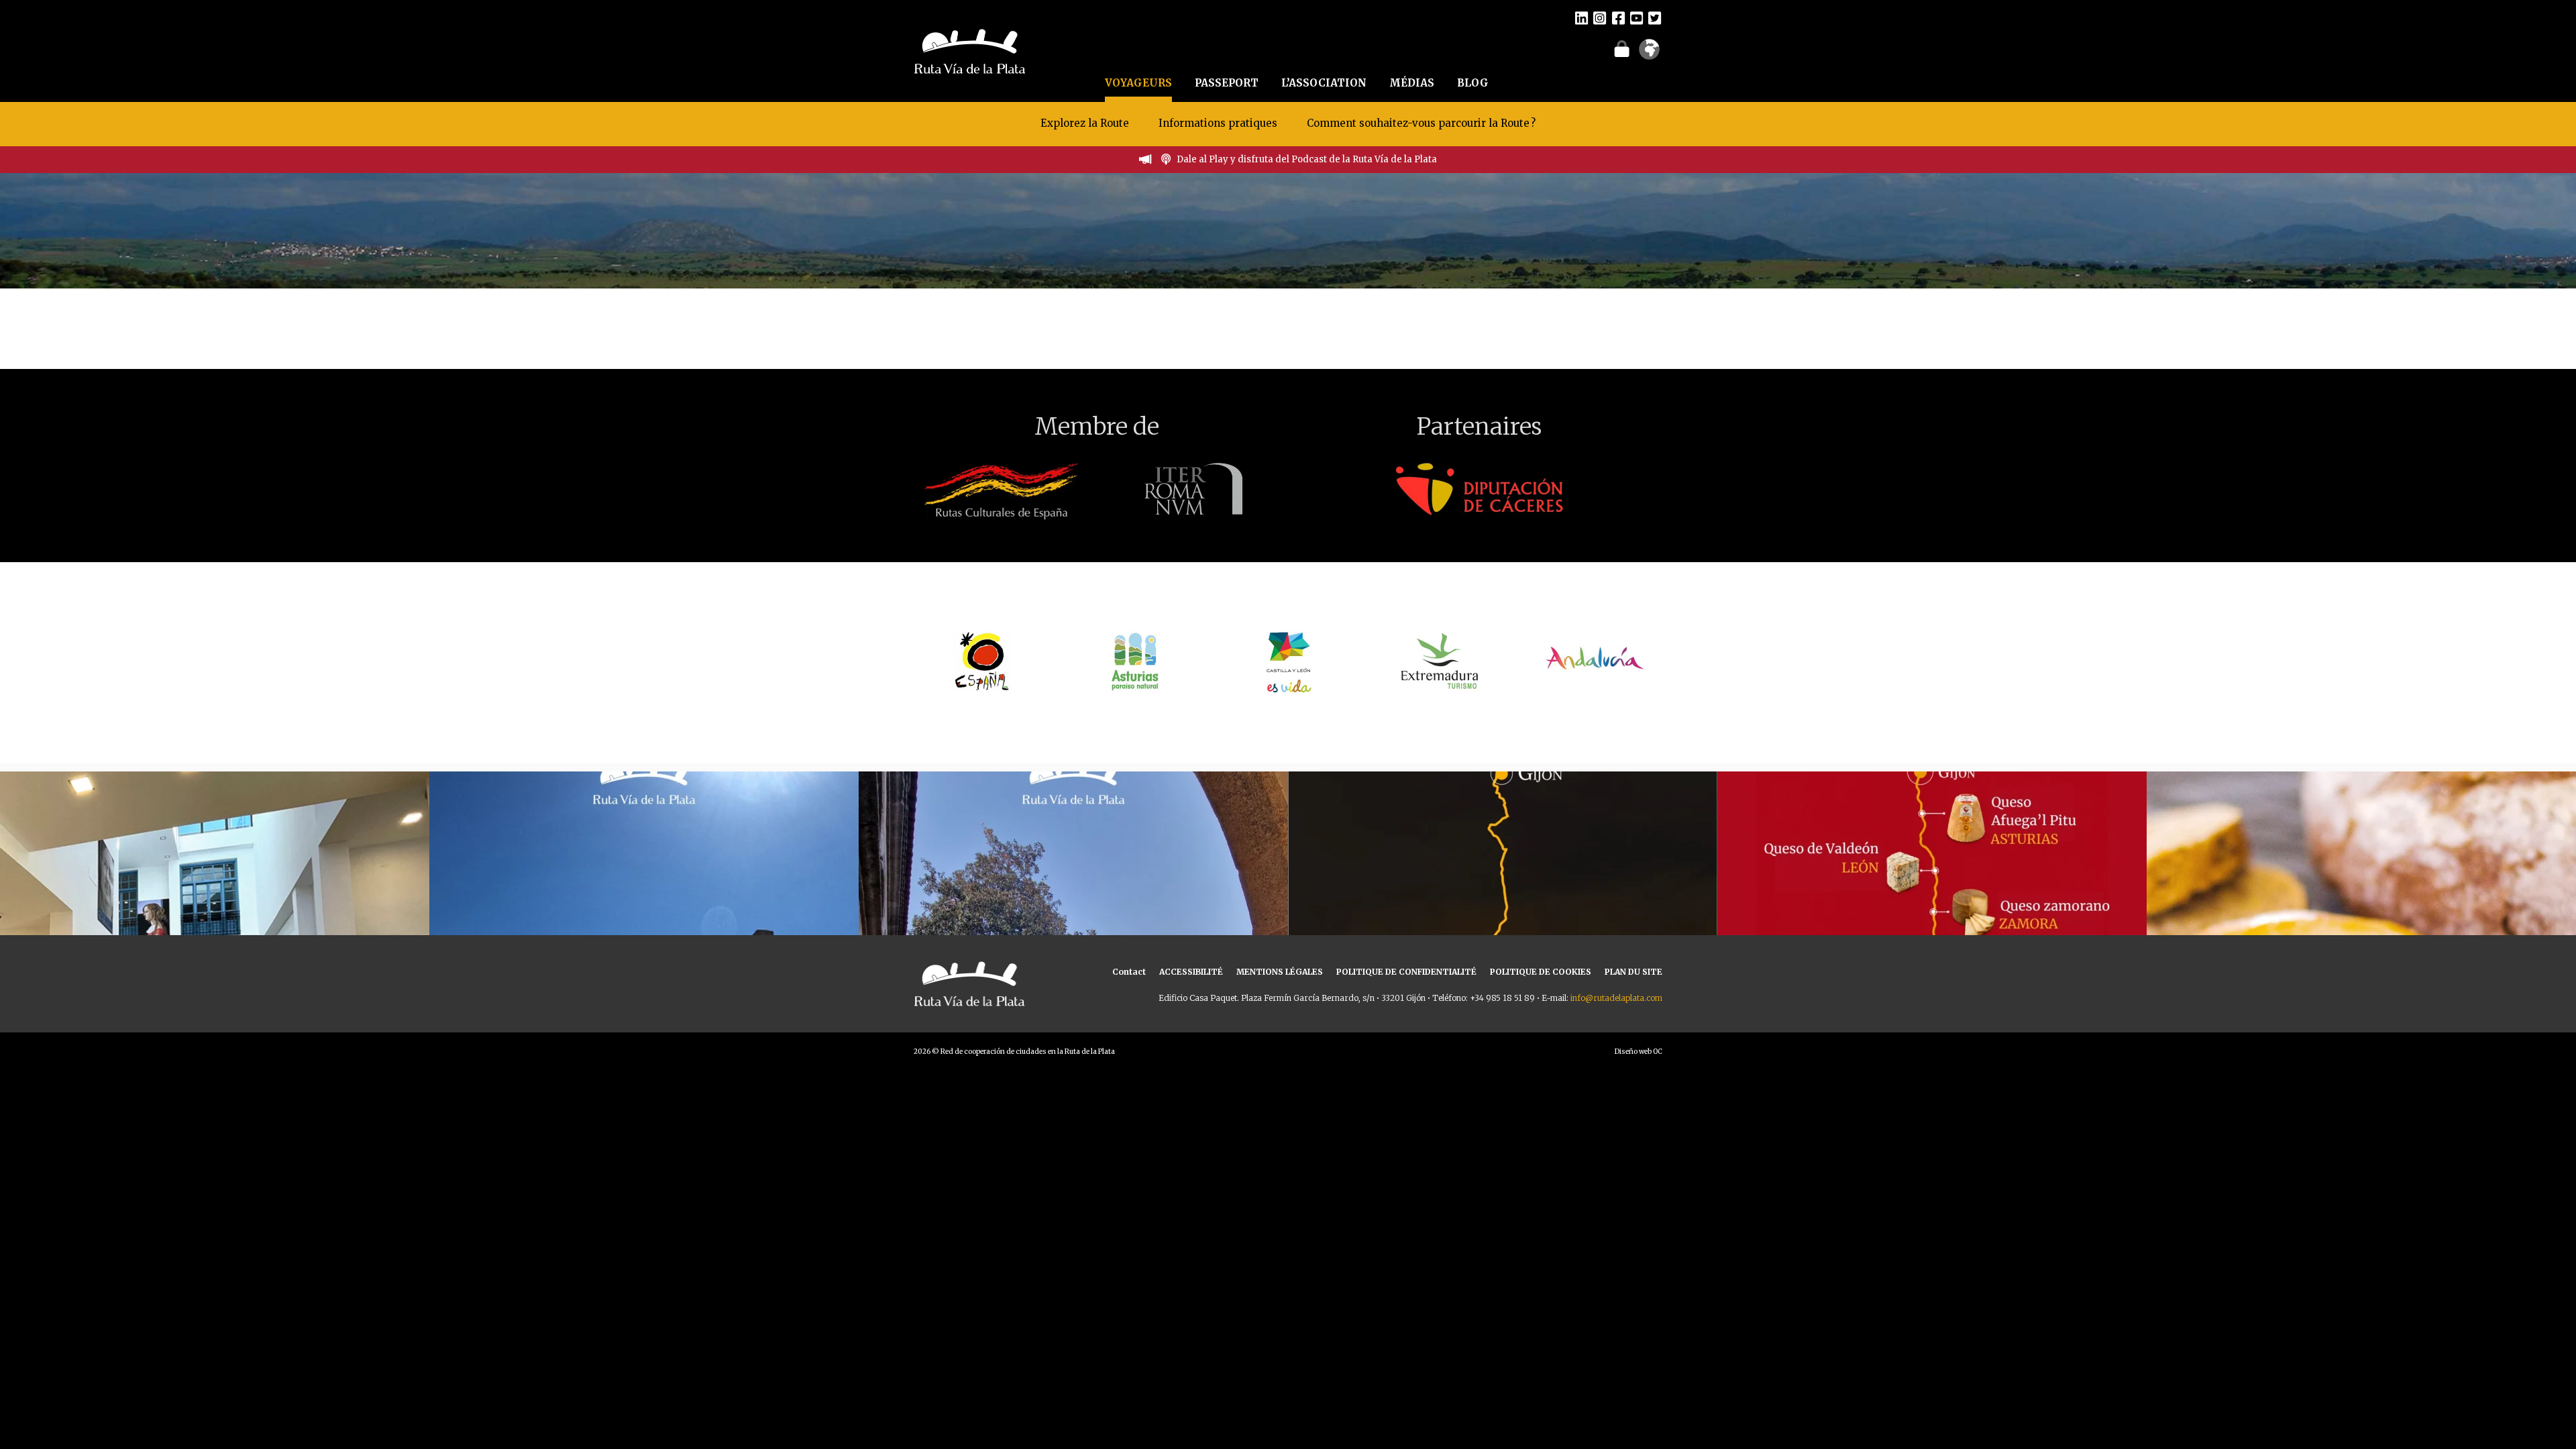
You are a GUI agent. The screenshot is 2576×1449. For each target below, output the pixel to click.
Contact (1129, 972)
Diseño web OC (1639, 1052)
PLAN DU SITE (1633, 972)
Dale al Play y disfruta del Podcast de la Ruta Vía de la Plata (1307, 159)
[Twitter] (1655, 17)
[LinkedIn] (1581, 17)
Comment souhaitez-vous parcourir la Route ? (1421, 123)
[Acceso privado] (1622, 48)
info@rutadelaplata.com (1616, 998)
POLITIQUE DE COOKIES (1541, 972)
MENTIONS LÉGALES (1280, 972)
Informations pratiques (1219, 123)
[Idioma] (1649, 54)
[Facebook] (1618, 17)
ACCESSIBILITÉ (1191, 972)
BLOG (1473, 83)
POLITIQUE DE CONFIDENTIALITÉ (1406, 972)
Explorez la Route (1085, 123)
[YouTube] (1636, 17)
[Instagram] (1600, 17)
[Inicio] (970, 50)
